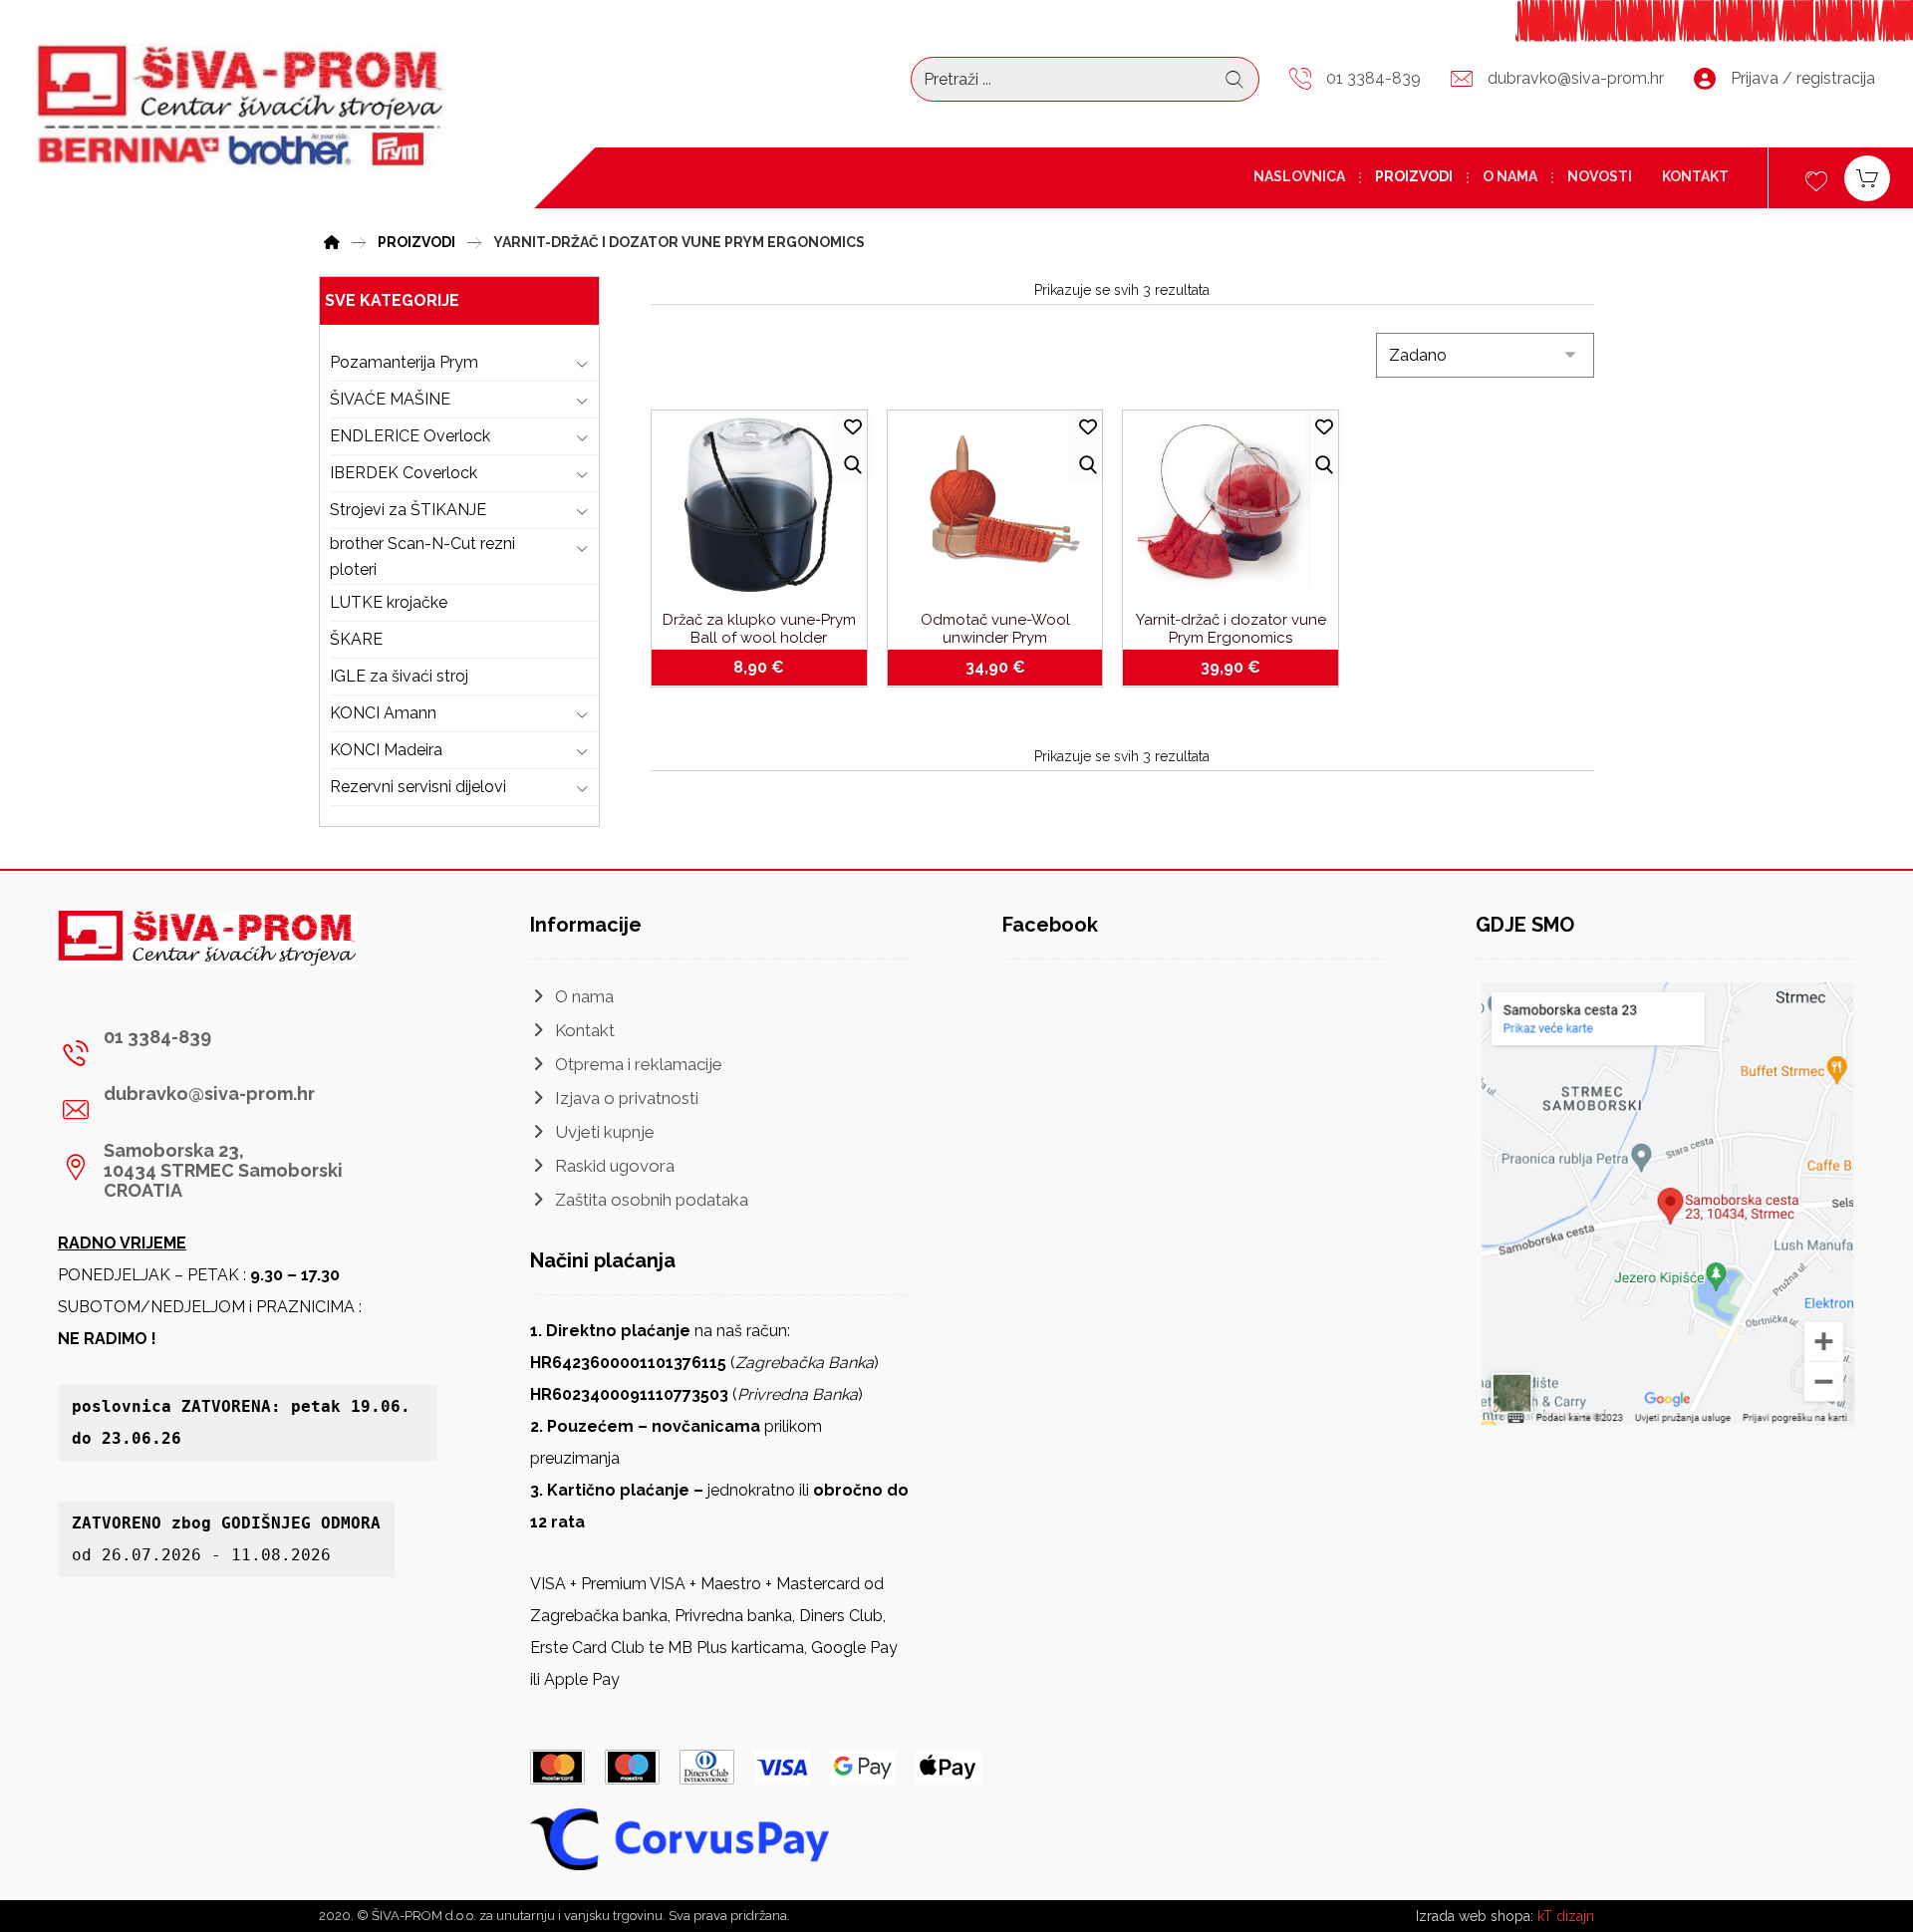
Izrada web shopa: (1475, 1916)
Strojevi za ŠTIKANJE (408, 510)
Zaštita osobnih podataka (652, 1200)
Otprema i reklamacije (639, 1064)
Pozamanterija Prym (404, 362)
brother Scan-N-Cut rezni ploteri (422, 556)
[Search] (1234, 80)
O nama (584, 996)
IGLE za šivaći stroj (399, 676)
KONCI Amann (383, 713)
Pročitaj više (1242, 668)
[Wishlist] (1816, 179)
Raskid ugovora (615, 1166)
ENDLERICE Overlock (410, 436)
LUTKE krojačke (389, 602)
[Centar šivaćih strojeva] (241, 108)
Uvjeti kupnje (605, 1132)
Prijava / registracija (1803, 78)
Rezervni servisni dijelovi (418, 787)
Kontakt (585, 1030)
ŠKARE (356, 639)
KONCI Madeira (386, 750)
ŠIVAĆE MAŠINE (390, 399)
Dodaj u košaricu (771, 668)
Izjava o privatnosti (627, 1098)
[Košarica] (1867, 177)
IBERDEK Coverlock (404, 473)
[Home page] (332, 240)
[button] (240, 1053)
